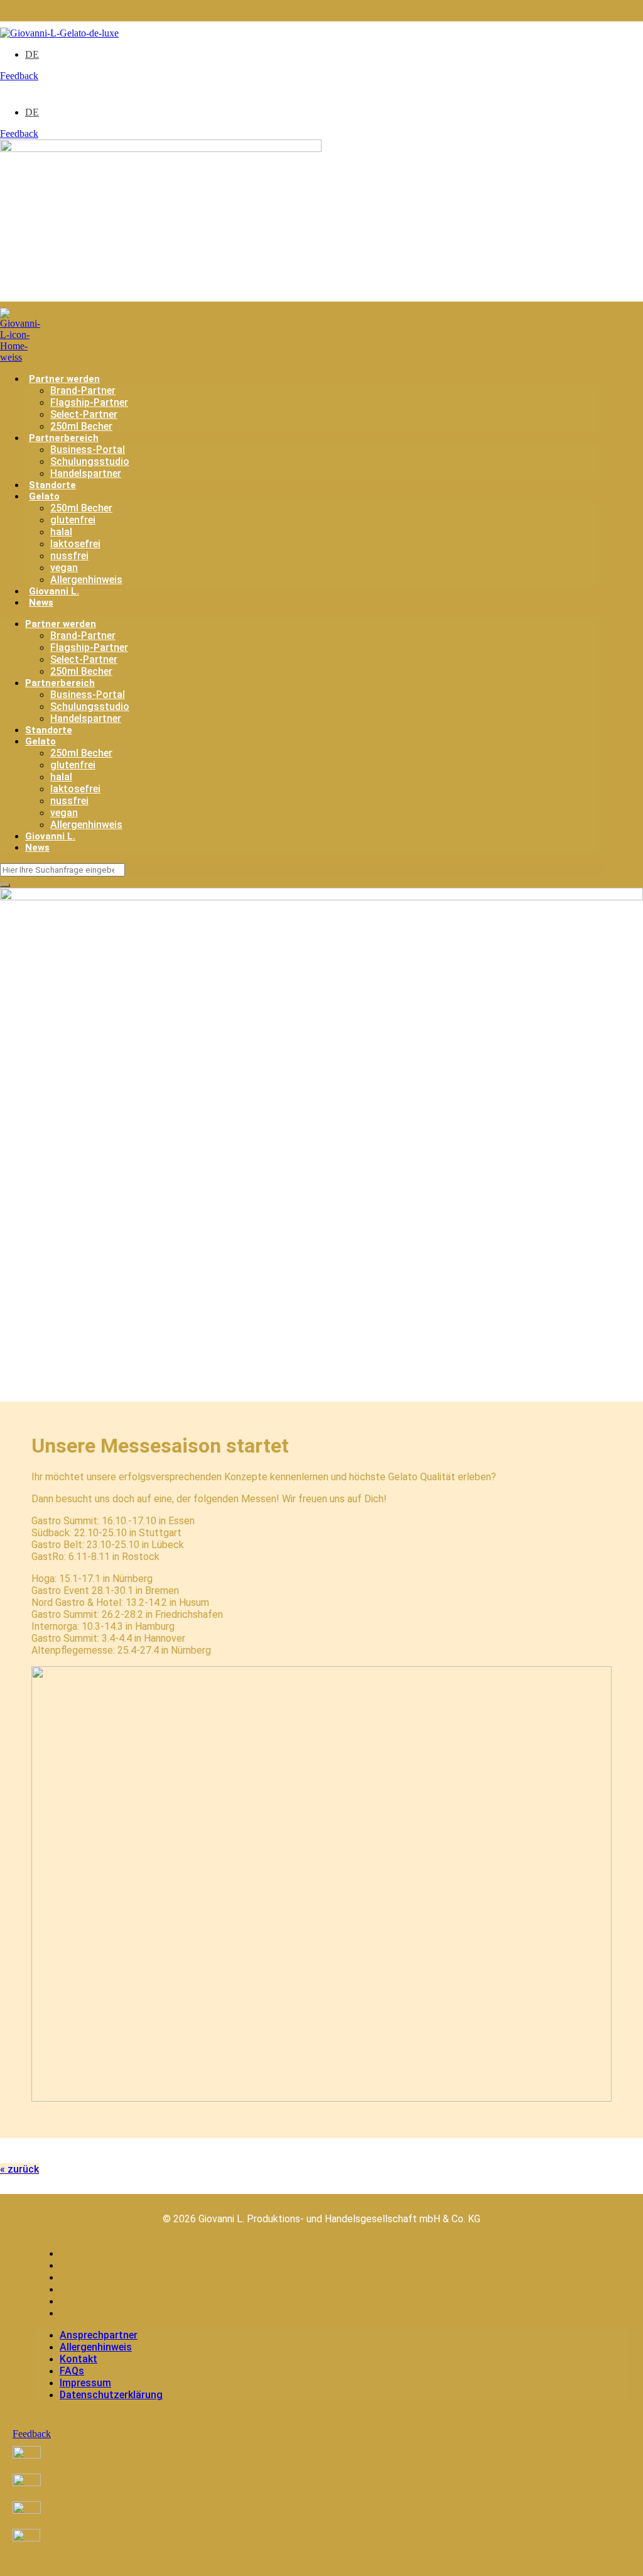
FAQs (73, 2289)
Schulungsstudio (90, 461)
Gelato (44, 496)
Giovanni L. (54, 591)
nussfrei (69, 556)
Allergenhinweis (86, 580)
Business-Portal (88, 450)
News (41, 603)
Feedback (19, 76)
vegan (64, 568)
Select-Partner (84, 414)
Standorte (52, 485)
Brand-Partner (83, 390)
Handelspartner (86, 473)
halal (61, 532)
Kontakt (79, 2277)
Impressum (87, 2301)
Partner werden (64, 379)
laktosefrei (75, 544)
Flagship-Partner (89, 402)
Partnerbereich (64, 438)
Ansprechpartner (101, 2253)
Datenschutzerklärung (114, 2313)
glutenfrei (73, 520)
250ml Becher (81, 426)
